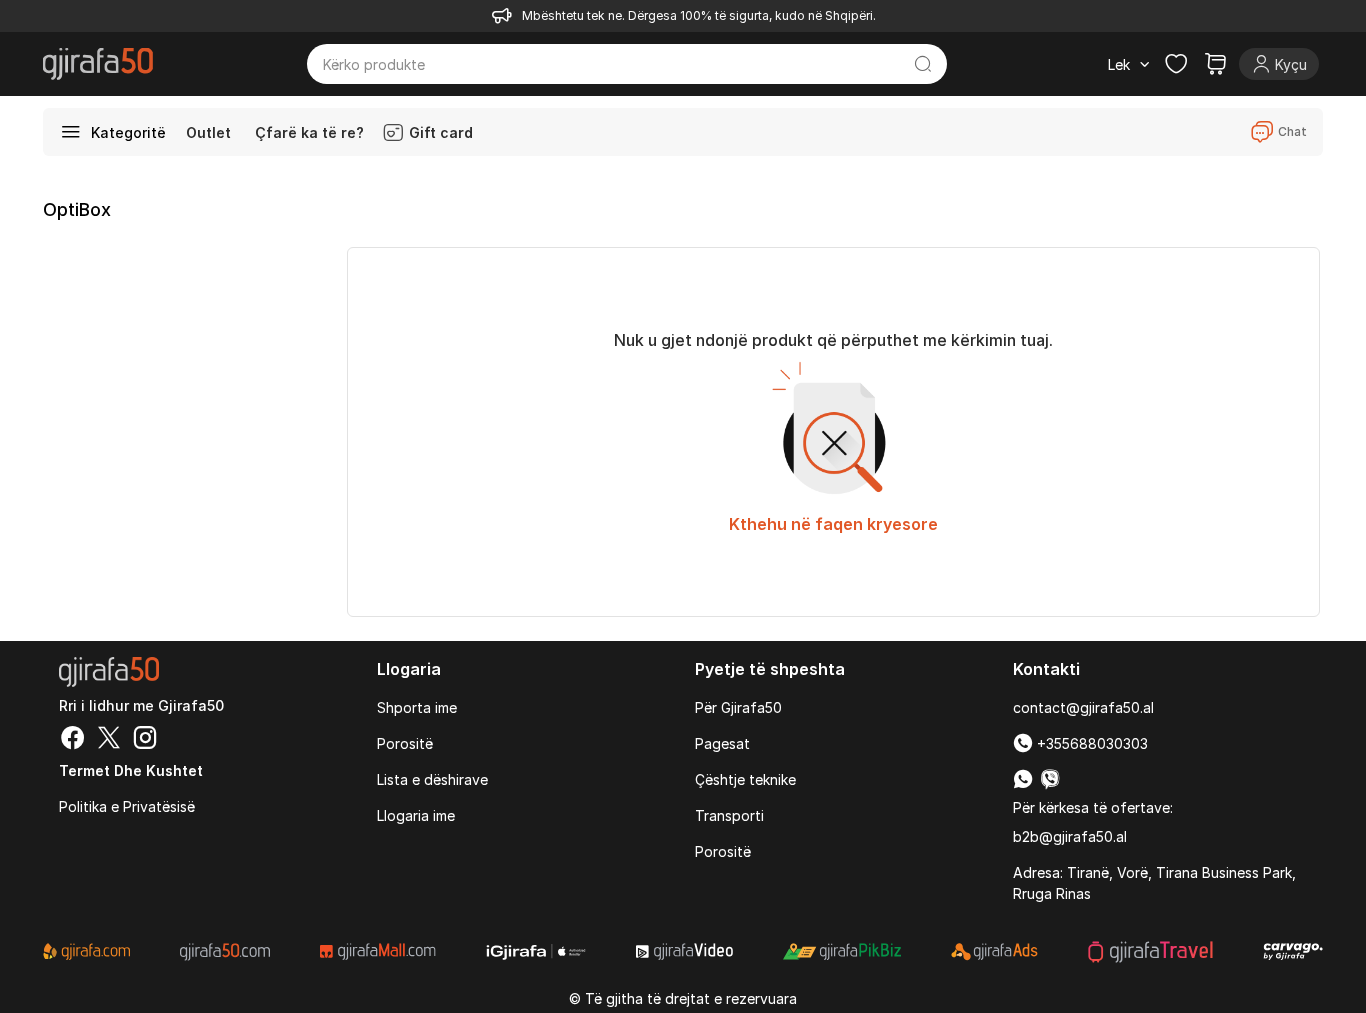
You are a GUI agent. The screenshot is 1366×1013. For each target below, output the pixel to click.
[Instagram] (145, 740)
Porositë (405, 743)
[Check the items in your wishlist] (1176, 64)
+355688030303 (1090, 743)
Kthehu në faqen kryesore (833, 524)
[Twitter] (109, 740)
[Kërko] (923, 64)
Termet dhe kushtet (131, 770)
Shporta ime (417, 707)
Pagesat (722, 743)
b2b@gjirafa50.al (1070, 836)
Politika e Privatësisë (127, 806)
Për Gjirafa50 (738, 707)
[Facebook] (73, 740)
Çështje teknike (745, 779)
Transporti (729, 815)
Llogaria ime (416, 815)
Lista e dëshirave (432, 779)
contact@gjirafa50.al (1083, 707)
